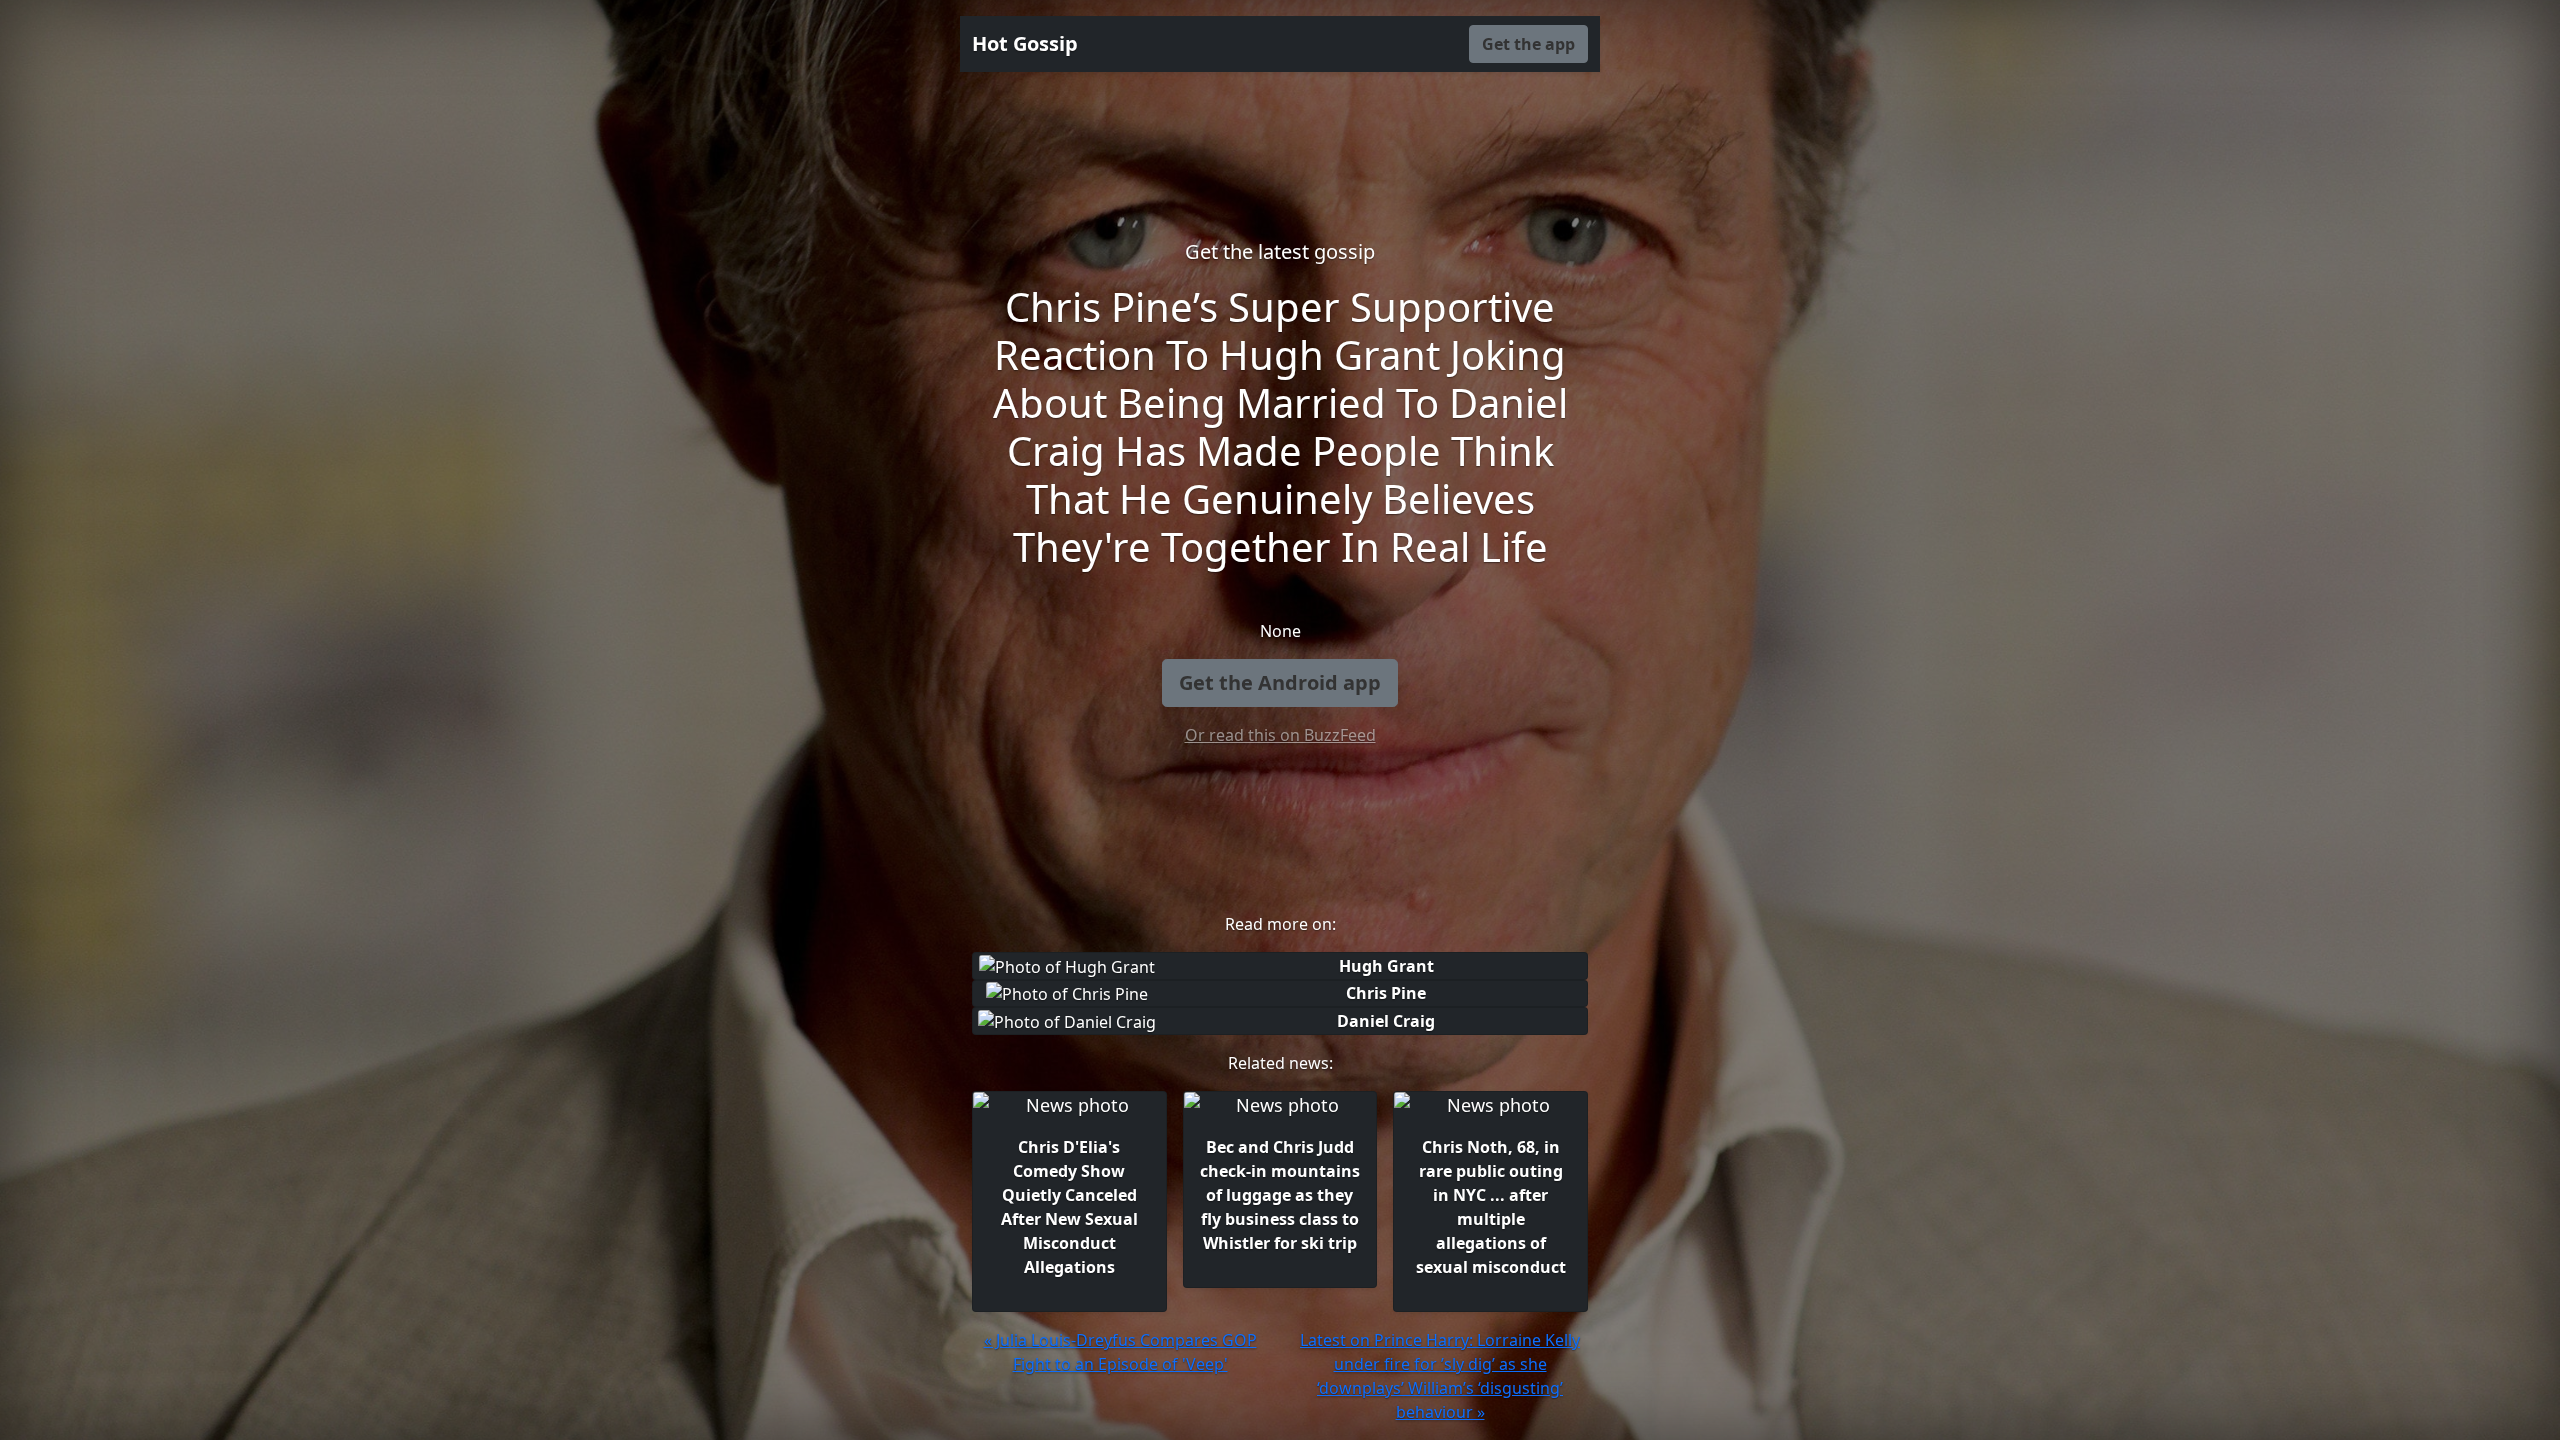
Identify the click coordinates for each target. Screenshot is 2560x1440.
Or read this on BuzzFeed (1280, 735)
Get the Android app (1280, 682)
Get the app (1528, 44)
